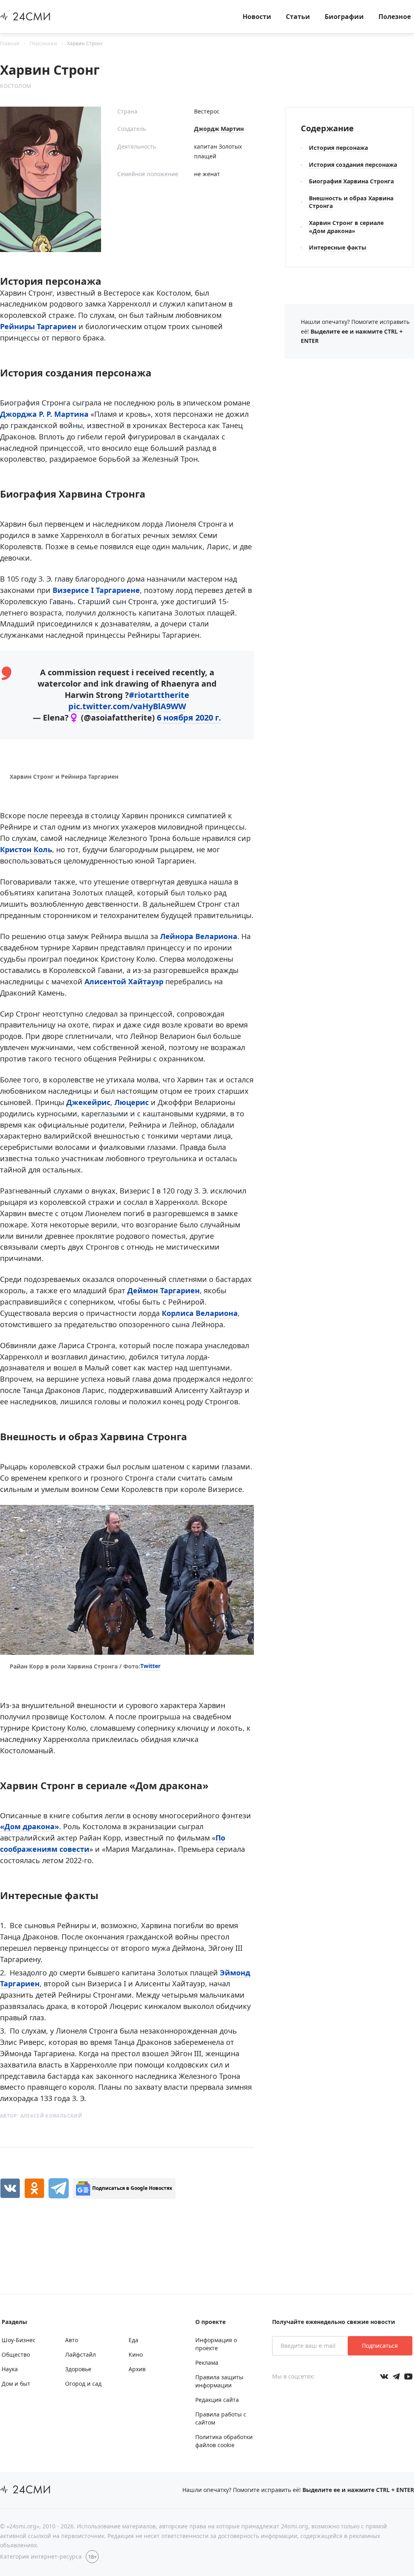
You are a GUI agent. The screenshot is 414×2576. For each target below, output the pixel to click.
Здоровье (78, 2369)
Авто (72, 2340)
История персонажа (338, 148)
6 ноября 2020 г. (189, 718)
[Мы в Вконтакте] (384, 2376)
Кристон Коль (26, 849)
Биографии (344, 17)
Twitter (150, 1666)
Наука (10, 2369)
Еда (133, 2340)
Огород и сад (83, 2384)
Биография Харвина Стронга (351, 181)
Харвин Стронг (85, 43)
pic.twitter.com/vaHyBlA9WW (127, 706)
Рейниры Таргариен (38, 326)
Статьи (298, 17)
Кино (136, 2354)
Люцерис (132, 1102)
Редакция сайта (217, 2400)
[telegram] (59, 2188)
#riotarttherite (159, 695)
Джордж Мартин (219, 129)
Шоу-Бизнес (19, 2340)
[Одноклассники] (34, 2188)
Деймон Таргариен (164, 1290)
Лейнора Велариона (199, 936)
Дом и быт (16, 2384)
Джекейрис (88, 1102)
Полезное (395, 17)
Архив (137, 2369)
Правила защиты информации (219, 2381)
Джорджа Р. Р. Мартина (44, 414)
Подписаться (380, 2346)
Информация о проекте (216, 2344)
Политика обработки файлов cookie (224, 2441)
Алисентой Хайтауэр (124, 981)
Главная (10, 43)
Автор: (41, 2116)
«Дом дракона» (30, 1826)
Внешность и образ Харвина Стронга (351, 202)
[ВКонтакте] (10, 2188)
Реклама (207, 2363)
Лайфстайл (80, 2354)
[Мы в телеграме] (396, 2376)
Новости (257, 17)
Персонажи (43, 43)
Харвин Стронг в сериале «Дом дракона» (346, 227)
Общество (16, 2354)
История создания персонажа (353, 165)
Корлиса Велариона (200, 1313)
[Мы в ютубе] (408, 2376)
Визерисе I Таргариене (96, 590)
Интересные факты (338, 247)
